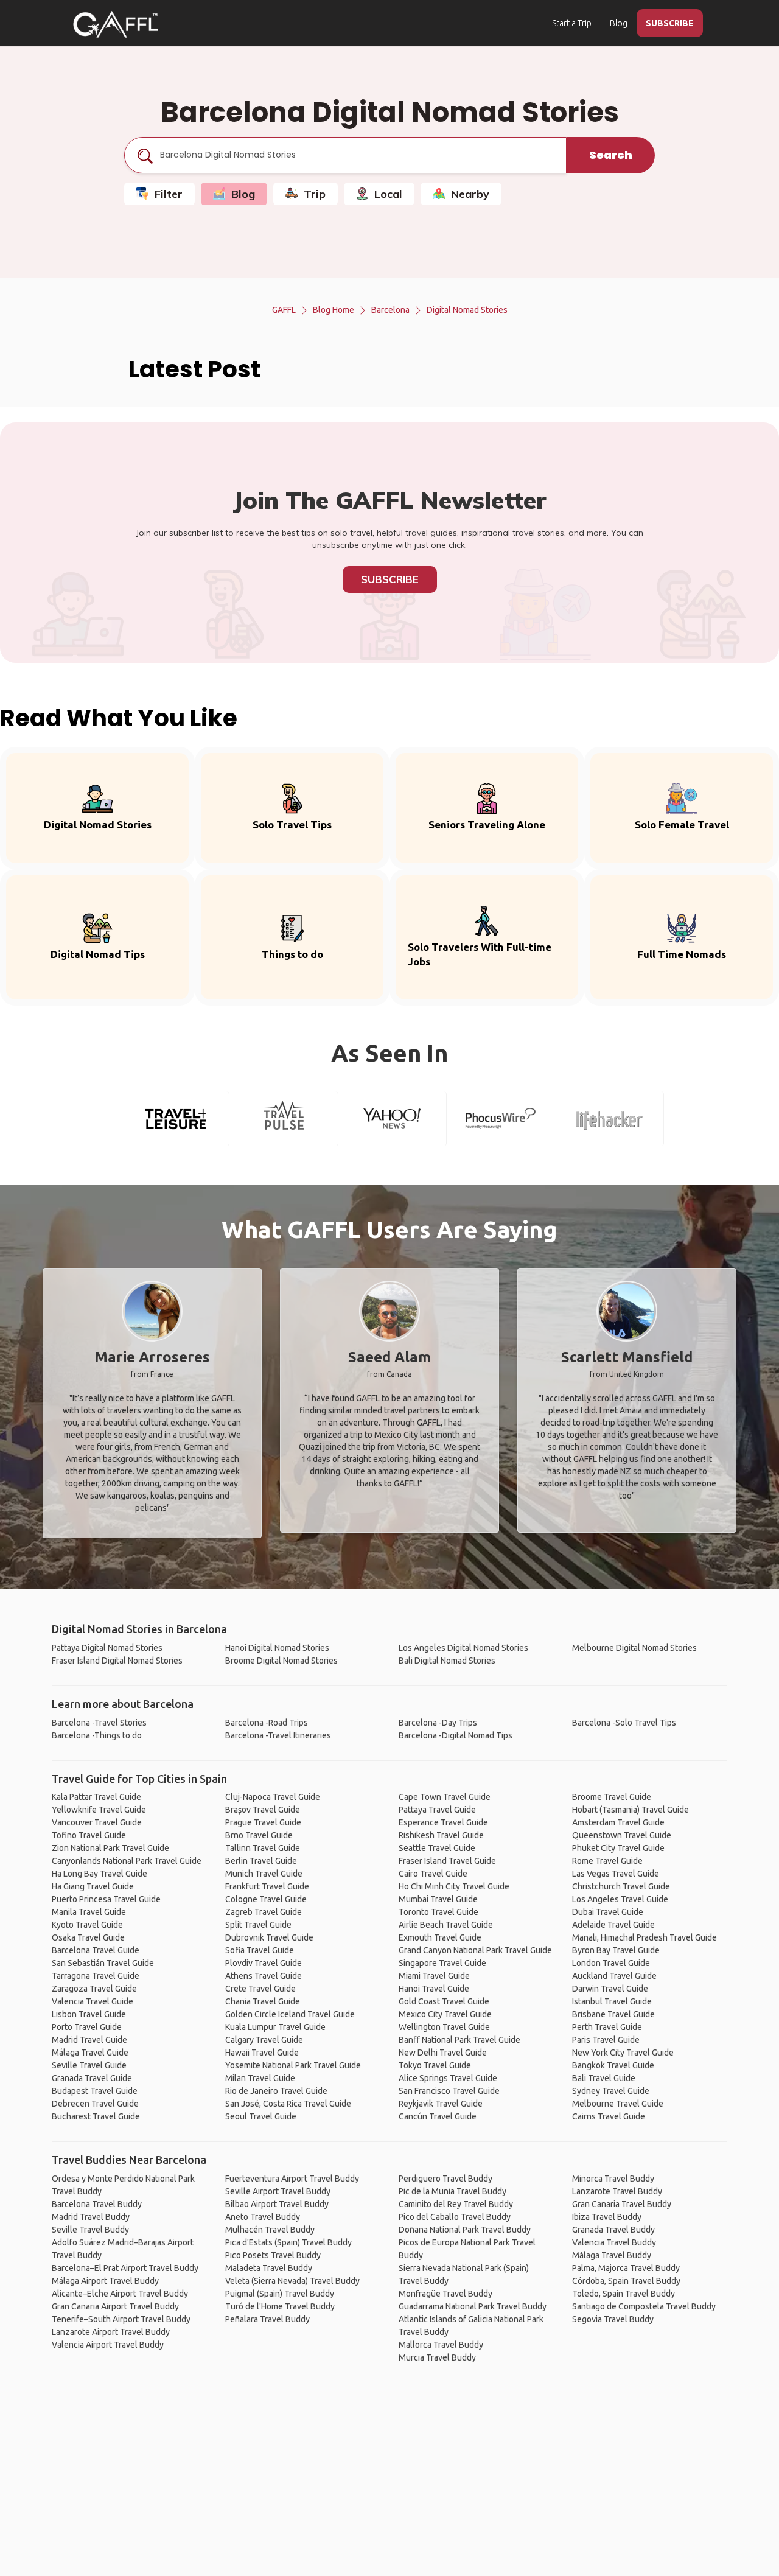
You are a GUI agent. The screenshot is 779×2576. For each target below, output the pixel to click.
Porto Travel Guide (87, 2027)
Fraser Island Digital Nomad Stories (117, 1661)
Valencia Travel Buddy (614, 2242)
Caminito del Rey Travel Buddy (456, 2204)
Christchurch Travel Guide (621, 1886)
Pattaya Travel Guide (437, 1810)
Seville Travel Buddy (90, 2230)
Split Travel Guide (258, 1925)
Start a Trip (572, 23)
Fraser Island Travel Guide (447, 1861)
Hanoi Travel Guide (434, 1989)
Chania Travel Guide (263, 2001)
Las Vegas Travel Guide (616, 1874)
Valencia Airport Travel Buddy (108, 2345)
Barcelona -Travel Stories (99, 1723)
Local (388, 194)
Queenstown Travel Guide (622, 1835)
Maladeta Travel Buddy (269, 2268)
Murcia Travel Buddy (437, 2357)
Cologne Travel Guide (266, 1899)
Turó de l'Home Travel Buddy (280, 2306)
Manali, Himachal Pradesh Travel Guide (645, 1937)
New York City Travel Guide (623, 2053)
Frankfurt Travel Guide (267, 1886)
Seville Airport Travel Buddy (278, 2191)
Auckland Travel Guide (614, 1976)
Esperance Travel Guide (443, 1822)
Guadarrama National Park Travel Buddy (473, 2306)
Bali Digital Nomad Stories (447, 1661)
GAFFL (284, 310)
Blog (619, 23)
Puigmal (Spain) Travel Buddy (280, 2294)
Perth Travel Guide (607, 2027)
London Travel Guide (611, 1963)
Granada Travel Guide (92, 2078)
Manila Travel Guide (89, 1912)
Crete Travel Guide (260, 1989)
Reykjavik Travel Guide (441, 2104)
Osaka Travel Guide (88, 1937)
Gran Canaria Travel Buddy (622, 2204)
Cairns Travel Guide (609, 2116)
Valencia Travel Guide (93, 2001)
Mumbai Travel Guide (438, 1899)
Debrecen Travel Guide (95, 2104)
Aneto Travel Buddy (263, 2217)
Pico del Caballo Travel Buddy (455, 2217)
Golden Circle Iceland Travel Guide (290, 2014)
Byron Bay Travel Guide (616, 1950)
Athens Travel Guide (264, 1976)
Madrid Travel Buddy (91, 2217)
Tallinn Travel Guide (263, 1848)
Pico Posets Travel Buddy (273, 2255)
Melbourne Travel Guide (618, 2104)
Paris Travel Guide (606, 2040)
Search (611, 155)
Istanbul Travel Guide (612, 2001)
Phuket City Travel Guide (618, 1848)
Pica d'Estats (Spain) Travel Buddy (288, 2242)
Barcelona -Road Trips (267, 1723)
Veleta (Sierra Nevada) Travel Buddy (292, 2281)
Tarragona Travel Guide (96, 1976)
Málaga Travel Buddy (612, 2255)
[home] (116, 24)
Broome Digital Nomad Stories (281, 1661)
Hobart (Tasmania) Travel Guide (631, 1810)
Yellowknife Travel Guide (99, 1810)
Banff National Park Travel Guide (459, 2040)
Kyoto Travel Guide (87, 1925)
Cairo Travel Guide (433, 1874)
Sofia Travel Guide (260, 1950)
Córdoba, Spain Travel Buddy (626, 2281)
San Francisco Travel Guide (449, 2091)
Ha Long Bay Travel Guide (100, 1874)
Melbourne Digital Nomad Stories (634, 1648)
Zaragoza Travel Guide (94, 1989)
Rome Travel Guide (607, 1861)
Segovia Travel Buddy (613, 2319)
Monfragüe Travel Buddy (445, 2294)
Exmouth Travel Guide (440, 1937)
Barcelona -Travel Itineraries (278, 1735)
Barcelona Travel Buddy (97, 2204)
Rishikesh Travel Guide (441, 1835)
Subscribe (390, 579)
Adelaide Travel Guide (613, 1925)
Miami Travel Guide (434, 1976)
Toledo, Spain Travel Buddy (624, 2294)
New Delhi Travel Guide (443, 2053)
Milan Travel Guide (260, 2078)
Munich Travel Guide (264, 1874)
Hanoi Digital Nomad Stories (277, 1648)
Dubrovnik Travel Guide (269, 1937)
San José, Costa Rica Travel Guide (288, 2104)
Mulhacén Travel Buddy (270, 2230)
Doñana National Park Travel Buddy (465, 2230)
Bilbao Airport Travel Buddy (277, 2204)
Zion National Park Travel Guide (110, 1848)
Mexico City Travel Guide (445, 2014)
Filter (169, 194)
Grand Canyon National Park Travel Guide (475, 1950)
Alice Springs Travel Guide (448, 2078)
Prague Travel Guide (263, 1822)
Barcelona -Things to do (97, 1735)
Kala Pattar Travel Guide (96, 1797)
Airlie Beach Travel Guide (446, 1925)
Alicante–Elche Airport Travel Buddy (120, 2294)
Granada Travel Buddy (613, 2230)
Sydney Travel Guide (611, 2091)
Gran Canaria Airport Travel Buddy (115, 2306)
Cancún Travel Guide (438, 2116)
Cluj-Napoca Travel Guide (273, 1797)
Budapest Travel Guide (95, 2091)
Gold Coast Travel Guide (444, 2001)
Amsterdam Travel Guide (618, 1822)
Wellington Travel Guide (444, 2027)
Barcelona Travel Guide (96, 1950)
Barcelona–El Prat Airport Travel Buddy (125, 2268)
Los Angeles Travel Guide (620, 1899)
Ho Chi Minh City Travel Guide (454, 1886)
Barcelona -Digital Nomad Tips (456, 1735)
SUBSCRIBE (670, 23)
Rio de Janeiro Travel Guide (276, 2091)
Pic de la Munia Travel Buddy (452, 2191)
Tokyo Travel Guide (435, 2065)
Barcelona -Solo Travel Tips (624, 1723)
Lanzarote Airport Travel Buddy (111, 2332)
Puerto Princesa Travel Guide (106, 1899)
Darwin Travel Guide (610, 1989)
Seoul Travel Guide (261, 2116)
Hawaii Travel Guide (262, 2053)
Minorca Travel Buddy (613, 2179)
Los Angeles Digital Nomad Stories (463, 1648)
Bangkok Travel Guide (613, 2065)
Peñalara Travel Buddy (267, 2319)
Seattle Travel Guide (437, 1848)
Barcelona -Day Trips (438, 1723)
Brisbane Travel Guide (613, 2014)
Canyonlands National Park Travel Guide (127, 1861)
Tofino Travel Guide (89, 1835)
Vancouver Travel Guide (97, 1822)
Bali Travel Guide (604, 2078)
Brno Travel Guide (259, 1835)
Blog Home (334, 310)
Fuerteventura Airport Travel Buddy (292, 2179)
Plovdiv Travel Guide (264, 1963)
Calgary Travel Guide (264, 2040)
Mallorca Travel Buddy (441, 2345)
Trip (315, 194)
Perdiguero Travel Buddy (445, 2179)
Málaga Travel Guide (90, 2053)
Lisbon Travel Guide (89, 2014)
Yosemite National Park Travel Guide (293, 2065)
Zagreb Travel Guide (264, 1912)
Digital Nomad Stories (467, 310)
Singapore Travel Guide (442, 1963)
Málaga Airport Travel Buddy (105, 2281)
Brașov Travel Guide (263, 1810)
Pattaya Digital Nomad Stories (107, 1648)
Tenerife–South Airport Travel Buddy (121, 2319)
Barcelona (390, 310)
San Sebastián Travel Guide (103, 1963)
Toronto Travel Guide (438, 1912)
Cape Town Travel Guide (445, 1797)
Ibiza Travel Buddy (607, 2217)
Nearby (470, 194)
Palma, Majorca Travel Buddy (626, 2268)
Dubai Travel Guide (608, 1912)
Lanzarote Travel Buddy (617, 2191)
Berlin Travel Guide (261, 1861)
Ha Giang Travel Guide (93, 1886)
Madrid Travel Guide (89, 2040)
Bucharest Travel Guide (96, 2116)
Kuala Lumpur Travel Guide (275, 2027)
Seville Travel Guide (89, 2065)
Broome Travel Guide (612, 1797)
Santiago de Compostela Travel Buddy (644, 2306)
